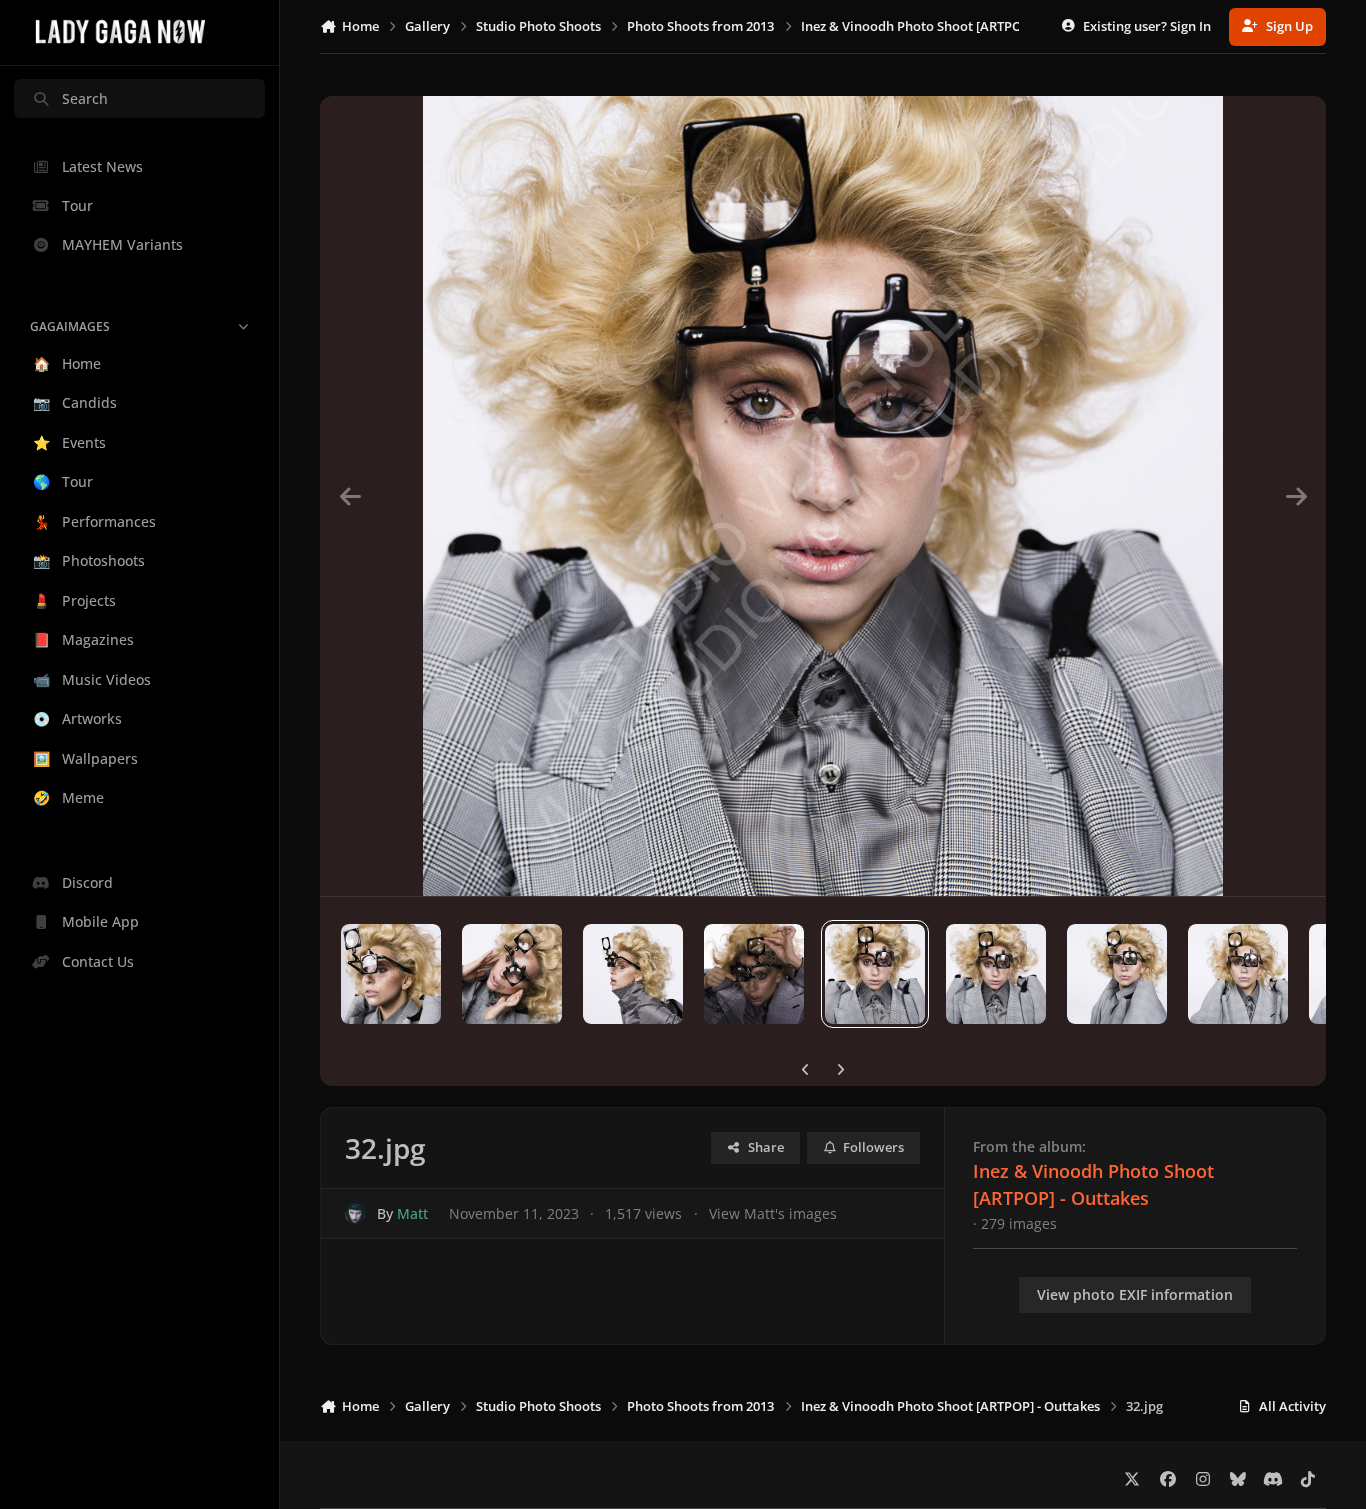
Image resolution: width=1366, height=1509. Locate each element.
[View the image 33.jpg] (996, 974)
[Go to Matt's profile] (355, 1213)
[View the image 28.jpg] (391, 974)
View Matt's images (773, 1213)
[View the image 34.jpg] (1117, 974)
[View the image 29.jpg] (512, 974)
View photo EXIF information (1135, 1294)
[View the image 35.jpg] (1238, 974)
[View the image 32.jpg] (875, 974)
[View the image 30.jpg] (633, 974)
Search (85, 98)
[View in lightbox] (823, 496)
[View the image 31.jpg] (754, 974)
